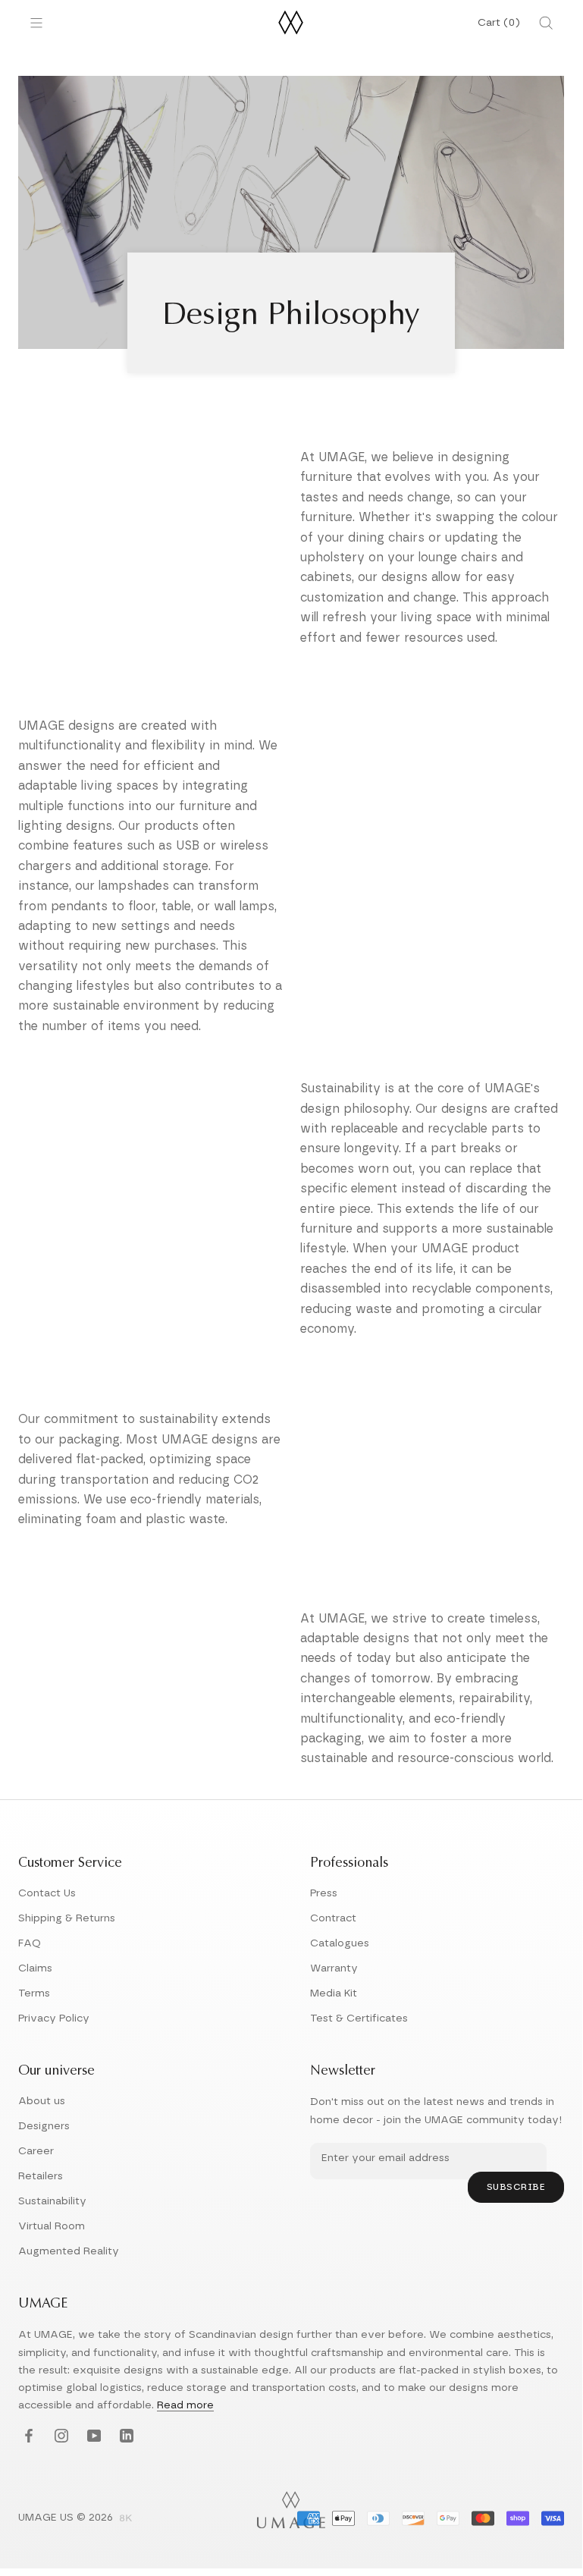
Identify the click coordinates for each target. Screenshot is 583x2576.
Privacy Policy (54, 2018)
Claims (35, 1968)
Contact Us (47, 1893)
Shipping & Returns (67, 1918)
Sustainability (52, 2201)
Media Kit (334, 1993)
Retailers (41, 2176)
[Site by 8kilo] (126, 2519)
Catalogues (340, 1943)
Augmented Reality (69, 2251)
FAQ (30, 1943)
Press (324, 1893)
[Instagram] (60, 2437)
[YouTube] (92, 2437)
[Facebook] (27, 2437)
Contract (333, 1918)
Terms (34, 1993)
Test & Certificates (359, 2018)
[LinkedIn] (125, 2437)
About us (42, 2101)
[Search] (546, 23)
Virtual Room (52, 2226)
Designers (44, 2126)
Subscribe (516, 2187)
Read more (185, 2405)
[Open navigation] (36, 23)
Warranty (334, 1968)
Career (36, 2151)
